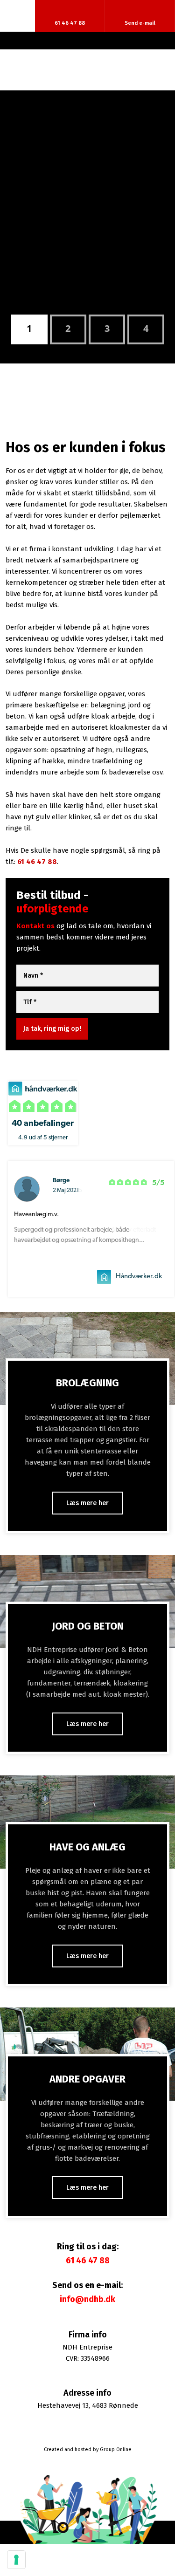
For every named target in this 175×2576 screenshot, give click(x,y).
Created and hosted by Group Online (88, 2449)
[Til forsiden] (88, 70)
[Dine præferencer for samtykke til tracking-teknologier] (16, 2560)
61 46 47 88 (37, 862)
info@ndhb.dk (87, 2299)
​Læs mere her (87, 1503)
